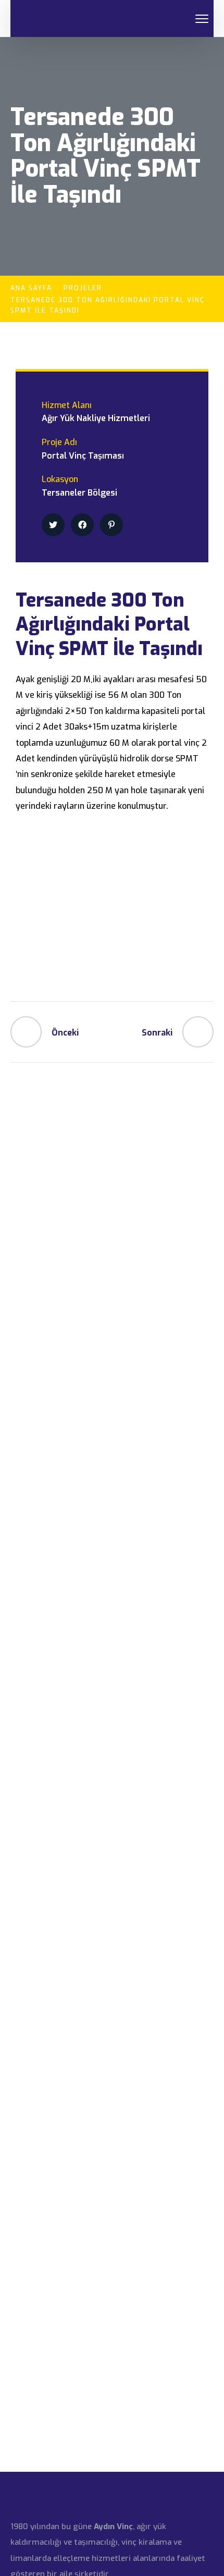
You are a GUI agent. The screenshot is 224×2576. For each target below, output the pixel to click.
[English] (167, 19)
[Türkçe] (179, 19)
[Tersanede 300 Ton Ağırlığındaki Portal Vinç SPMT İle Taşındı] (53, 525)
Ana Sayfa (31, 288)
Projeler (83, 288)
